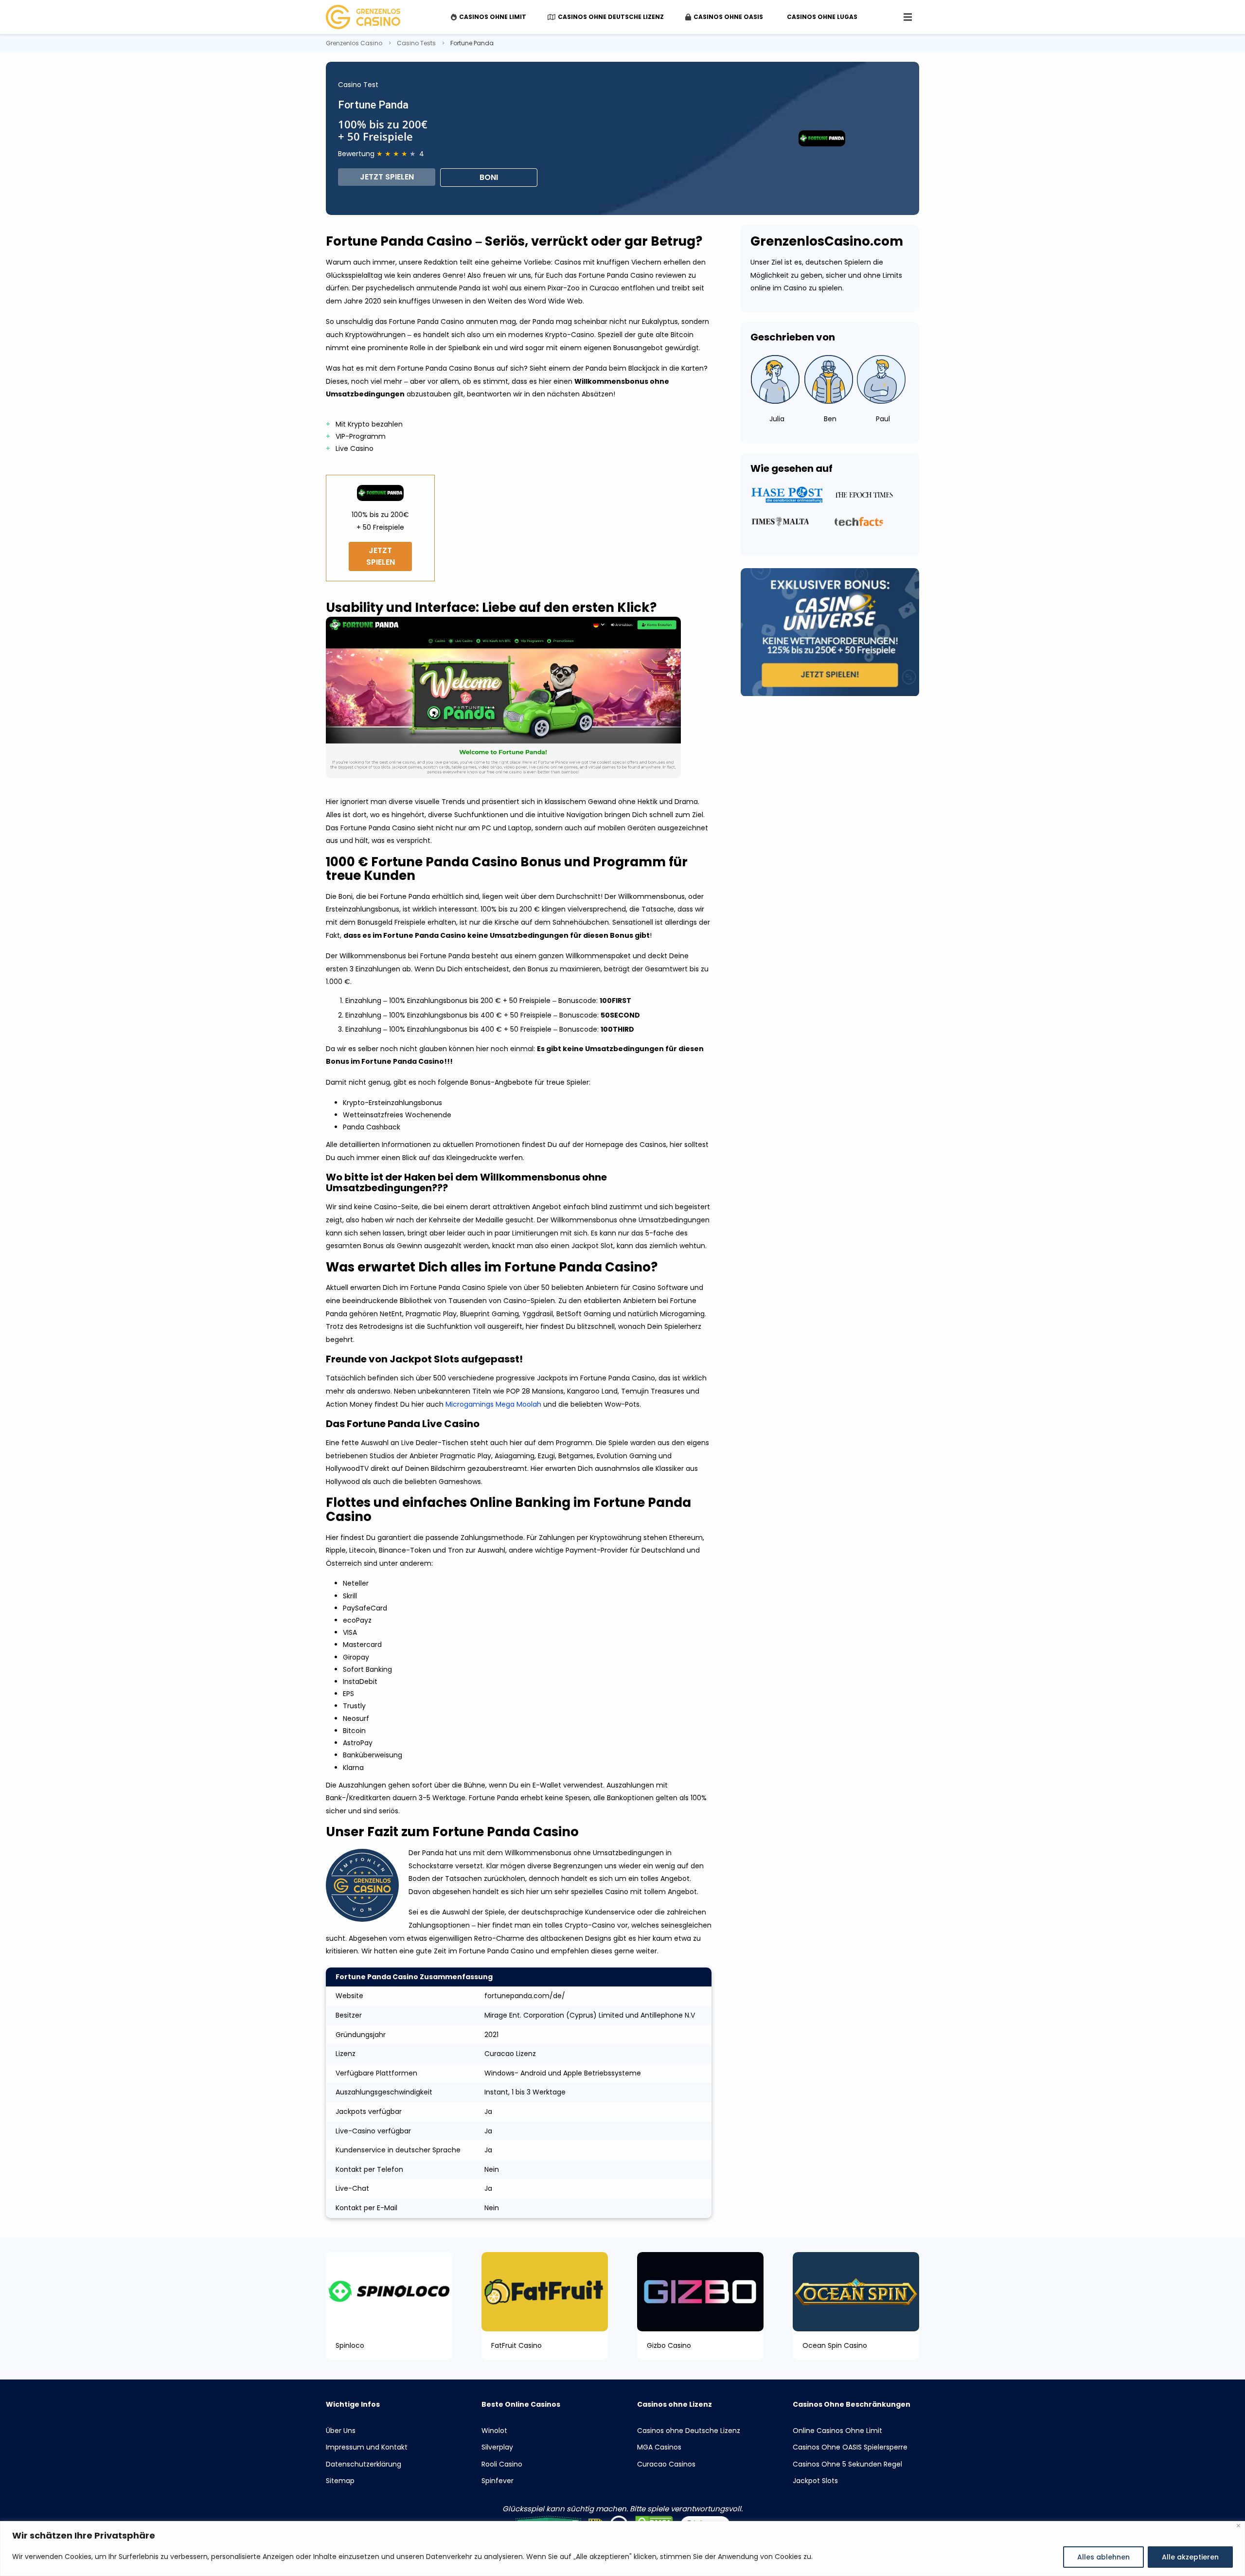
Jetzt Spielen (387, 177)
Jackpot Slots (815, 2481)
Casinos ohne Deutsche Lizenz (689, 2431)
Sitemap (340, 2481)
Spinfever (498, 2481)
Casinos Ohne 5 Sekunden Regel (847, 2464)
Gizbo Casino (669, 2346)
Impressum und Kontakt (367, 2447)
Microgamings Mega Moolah (493, 1404)
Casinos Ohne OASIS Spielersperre (850, 2447)
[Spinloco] (389, 2291)
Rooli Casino (502, 2464)
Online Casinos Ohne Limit (837, 2431)
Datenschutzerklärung (364, 2464)
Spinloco (350, 2346)
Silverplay (497, 2447)
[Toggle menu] (908, 17)
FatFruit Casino (516, 2346)
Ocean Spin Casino (835, 2346)
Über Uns (341, 2431)
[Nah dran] (1238, 2526)
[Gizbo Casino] (700, 2291)
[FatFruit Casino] (545, 2291)
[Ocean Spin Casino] (856, 2291)
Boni (489, 177)
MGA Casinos (659, 2447)
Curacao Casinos (666, 2464)
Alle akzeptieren (1190, 2557)
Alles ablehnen (1103, 2557)
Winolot (494, 2431)
